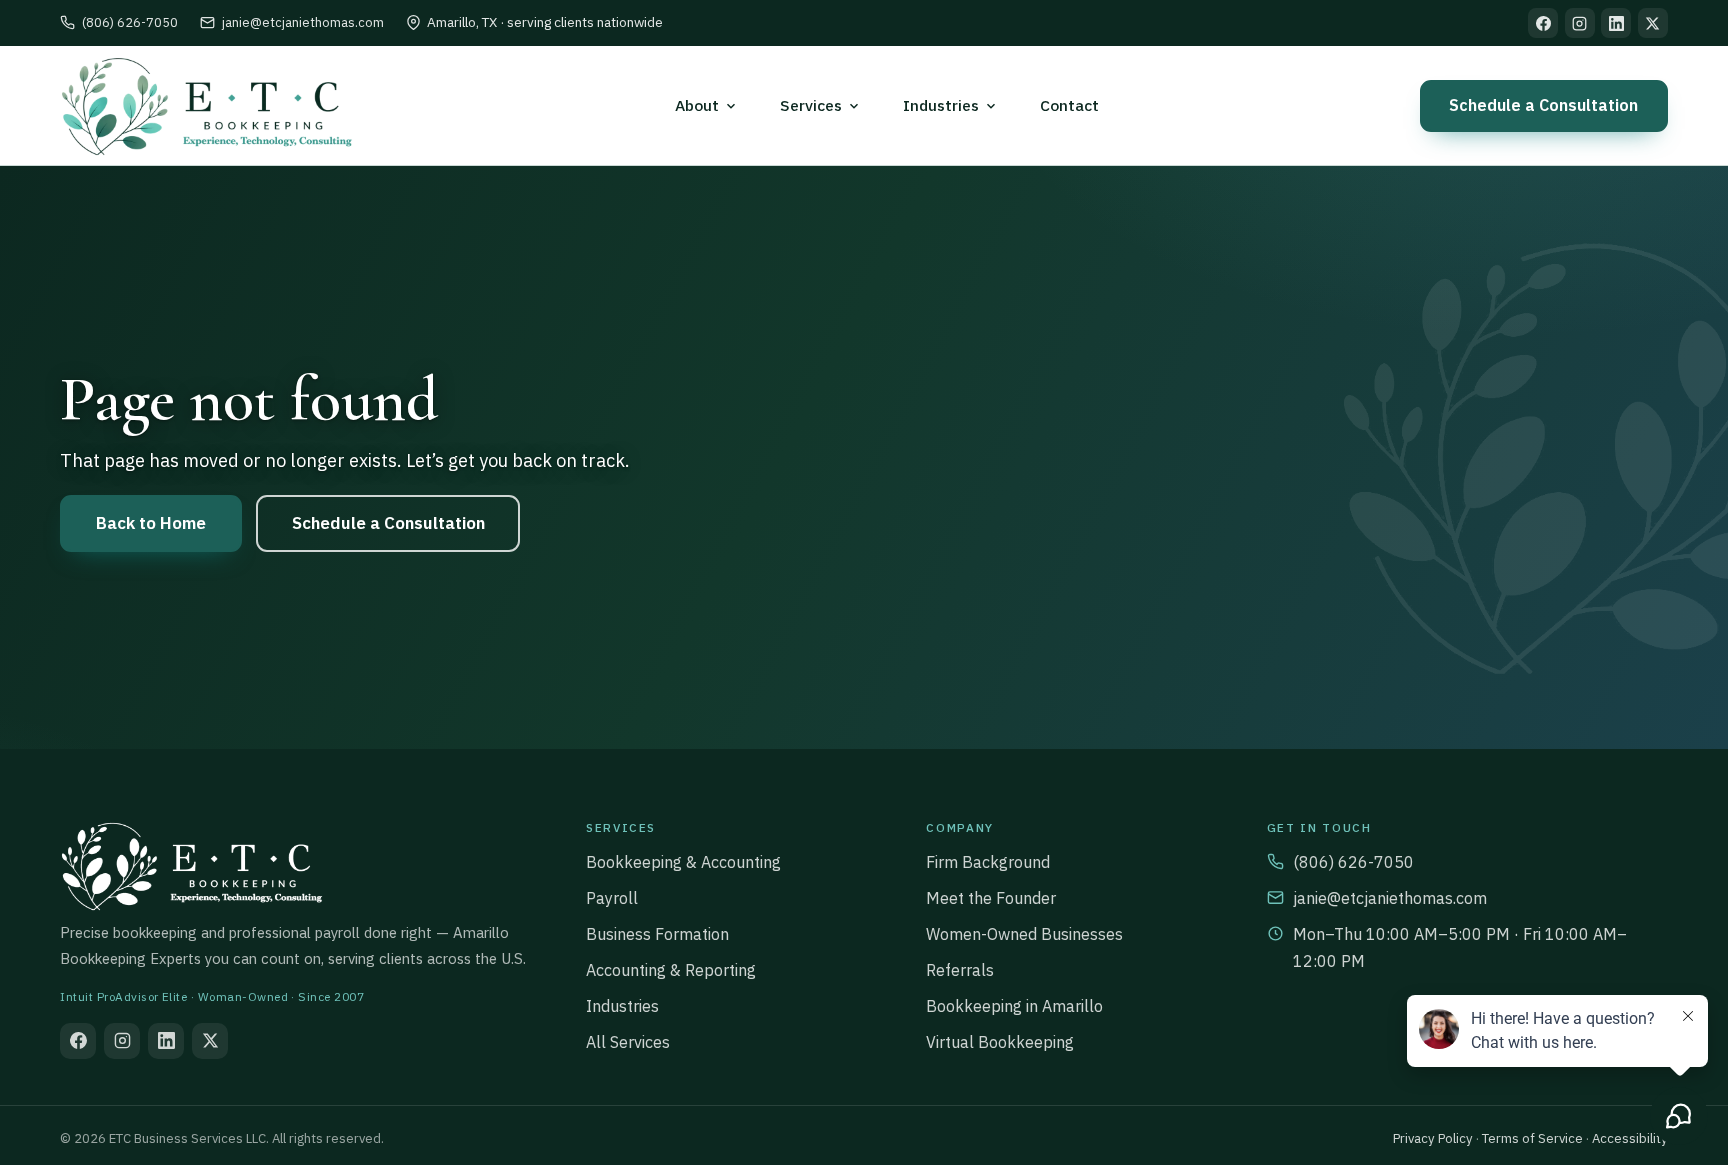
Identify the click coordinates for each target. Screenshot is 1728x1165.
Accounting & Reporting (671, 970)
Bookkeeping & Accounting (683, 862)
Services (811, 105)
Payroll (612, 898)
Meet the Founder (991, 898)
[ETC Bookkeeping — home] (206, 106)
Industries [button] (941, 105)
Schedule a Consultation (1543, 105)
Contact (1069, 105)
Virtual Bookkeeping (1000, 1042)
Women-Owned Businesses (1024, 934)
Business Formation (657, 934)
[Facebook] (1543, 23)
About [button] (697, 105)
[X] (1653, 23)
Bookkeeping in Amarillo (1014, 1006)
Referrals (960, 970)
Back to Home (151, 523)
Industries (622, 1006)
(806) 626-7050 (129, 22)
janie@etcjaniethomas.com (302, 22)
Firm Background (988, 862)
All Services (628, 1042)
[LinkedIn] (1616, 23)
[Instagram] (1580, 23)
